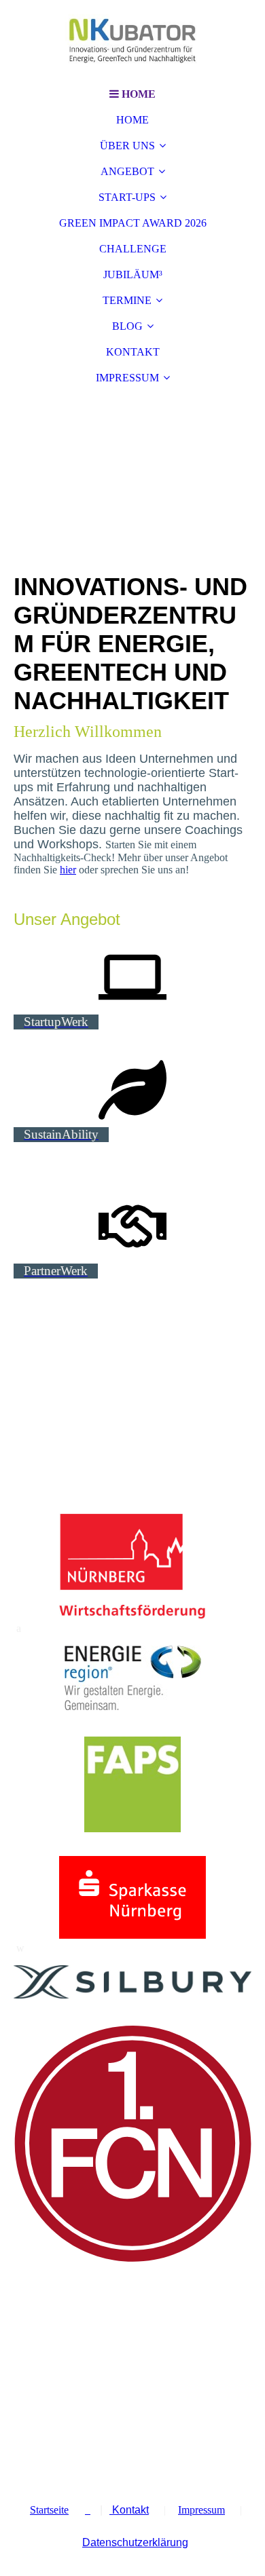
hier (68, 870)
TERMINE (127, 300)
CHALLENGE (133, 249)
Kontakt (129, 2510)
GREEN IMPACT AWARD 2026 (133, 223)
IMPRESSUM (127, 378)
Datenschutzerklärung (135, 2542)
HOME (132, 120)
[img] (132, 41)
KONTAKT (133, 352)
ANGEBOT (127, 171)
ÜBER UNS (127, 146)
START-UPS (127, 197)
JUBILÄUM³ (133, 274)
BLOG (127, 326)
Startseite (49, 2510)
